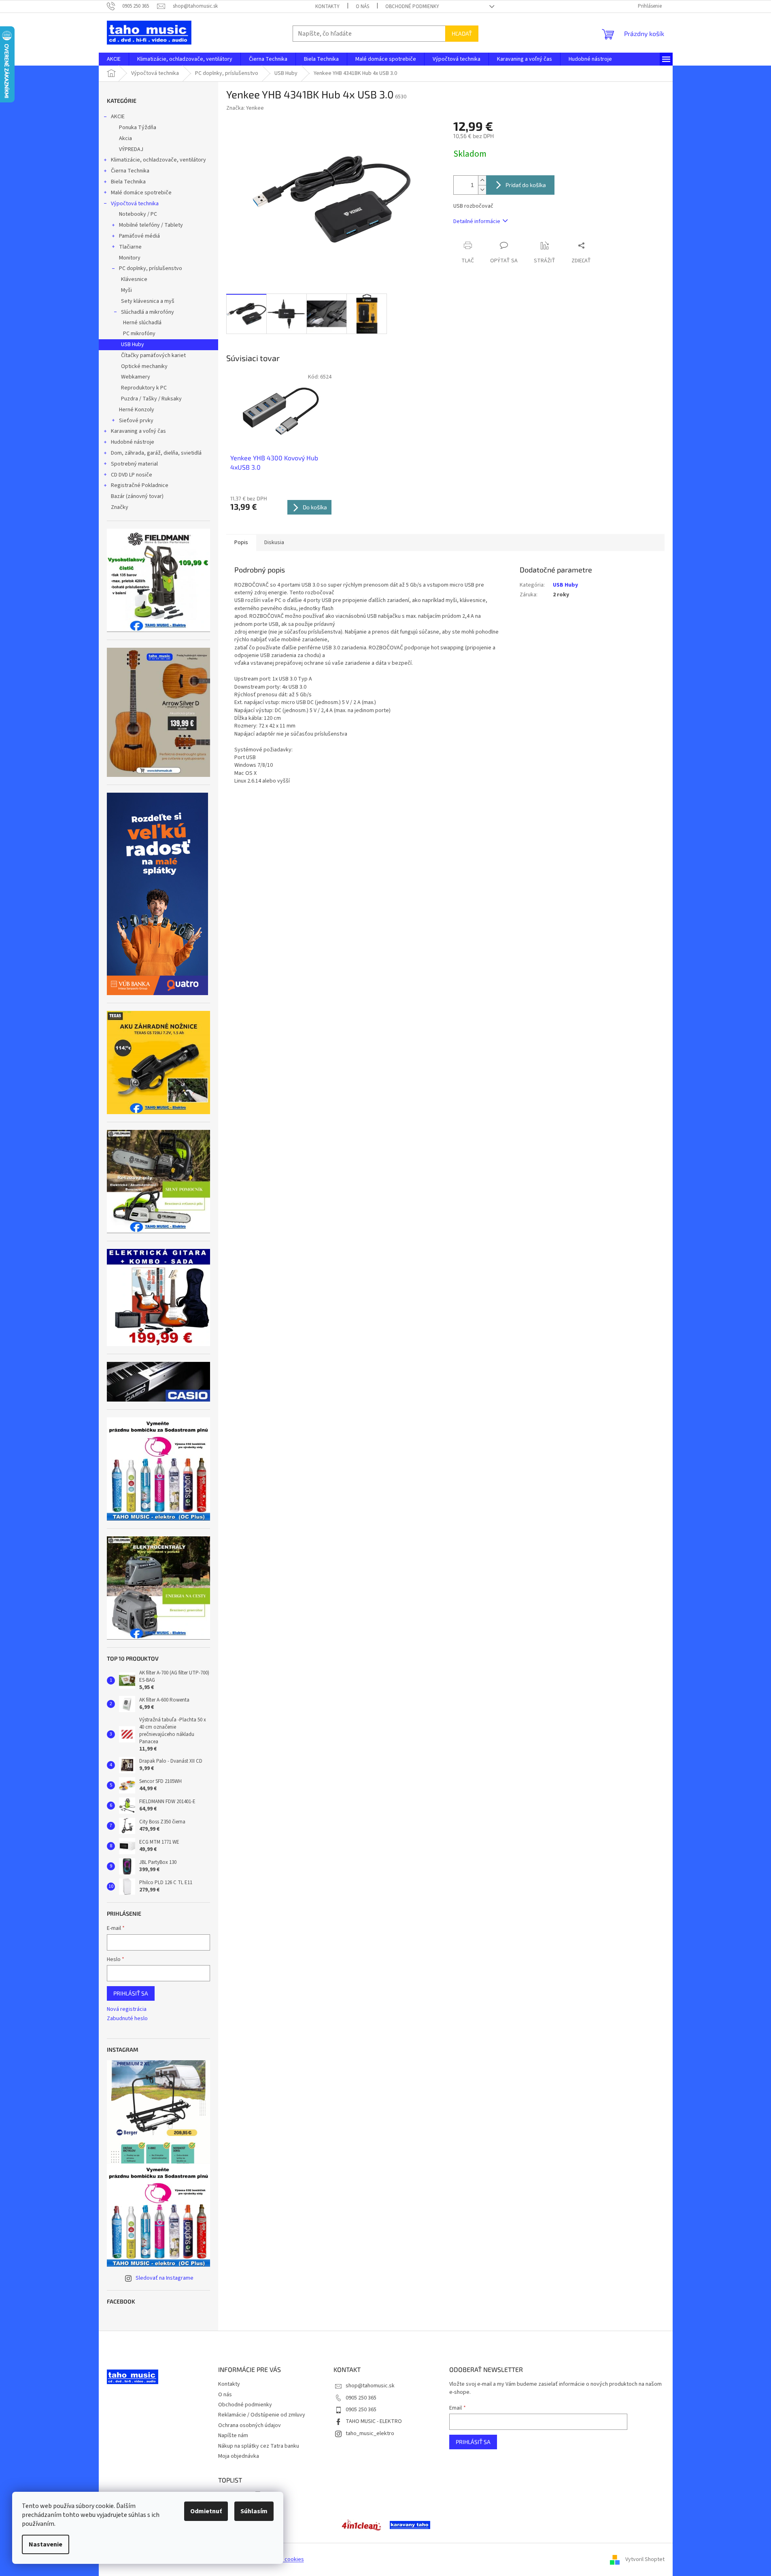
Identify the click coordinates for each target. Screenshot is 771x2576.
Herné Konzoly (137, 410)
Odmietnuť (206, 2511)
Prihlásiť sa (131, 1993)
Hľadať (462, 33)
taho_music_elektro (370, 2433)
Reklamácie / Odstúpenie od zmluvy (262, 2415)
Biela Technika (128, 182)
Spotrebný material (134, 464)
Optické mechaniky (144, 366)
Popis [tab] (241, 542)
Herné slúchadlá (142, 323)
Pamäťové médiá (139, 236)
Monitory (130, 258)
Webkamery (136, 377)
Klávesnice (134, 279)
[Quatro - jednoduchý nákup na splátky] (157, 894)
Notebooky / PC (138, 214)
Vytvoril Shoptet (645, 2559)
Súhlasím (254, 2511)
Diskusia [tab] (274, 542)
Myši (126, 290)
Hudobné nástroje (133, 442)
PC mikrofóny (139, 334)
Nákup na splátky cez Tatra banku (259, 2446)
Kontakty (327, 6)
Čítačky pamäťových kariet (153, 355)
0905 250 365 (361, 2398)
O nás (362, 6)
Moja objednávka (239, 2456)
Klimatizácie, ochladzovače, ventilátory (158, 160)
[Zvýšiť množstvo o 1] (482, 180)
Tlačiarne (130, 247)
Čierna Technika (130, 171)
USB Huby (133, 345)
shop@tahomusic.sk (370, 2386)
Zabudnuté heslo (127, 2019)
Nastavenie (46, 2544)
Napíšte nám (233, 2436)
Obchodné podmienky (412, 6)
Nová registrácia (127, 2009)
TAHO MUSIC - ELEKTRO (374, 2421)
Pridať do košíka (526, 185)
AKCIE (118, 117)
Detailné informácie (477, 221)
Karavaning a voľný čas (138, 431)
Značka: (245, 108)
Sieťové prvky (136, 421)
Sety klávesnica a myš (148, 301)
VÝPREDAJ (131, 149)
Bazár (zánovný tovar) (137, 496)
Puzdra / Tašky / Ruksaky (151, 399)
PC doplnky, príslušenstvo (151, 268)
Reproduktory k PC (144, 388)
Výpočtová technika (135, 204)
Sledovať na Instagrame (165, 2278)
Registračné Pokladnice (140, 485)
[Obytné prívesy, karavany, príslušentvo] (410, 2525)
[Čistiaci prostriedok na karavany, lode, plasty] (361, 2525)
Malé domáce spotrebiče (141, 193)
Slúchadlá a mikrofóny (148, 312)
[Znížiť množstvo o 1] (482, 190)
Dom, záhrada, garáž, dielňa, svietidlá (156, 453)
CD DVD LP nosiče (132, 475)
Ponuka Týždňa (138, 128)
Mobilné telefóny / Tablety (151, 225)
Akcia (125, 138)
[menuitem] (114, 59)
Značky (120, 507)
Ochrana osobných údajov (250, 2425)
